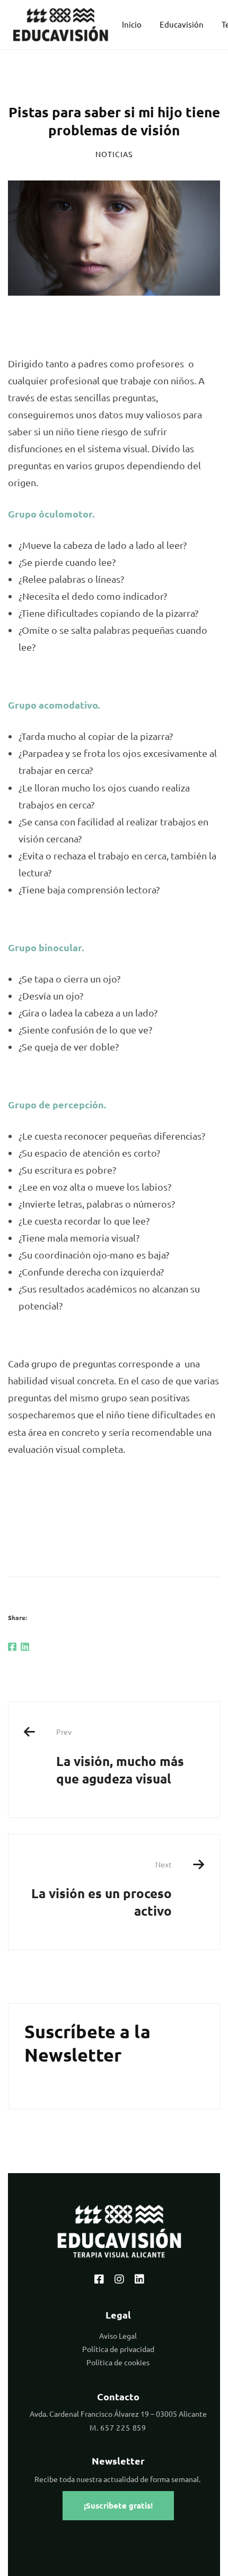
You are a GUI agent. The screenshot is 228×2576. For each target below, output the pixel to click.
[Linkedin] (25, 1647)
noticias (114, 154)
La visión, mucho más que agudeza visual (120, 1756)
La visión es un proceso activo (102, 1889)
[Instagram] (119, 2279)
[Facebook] (12, 1647)
